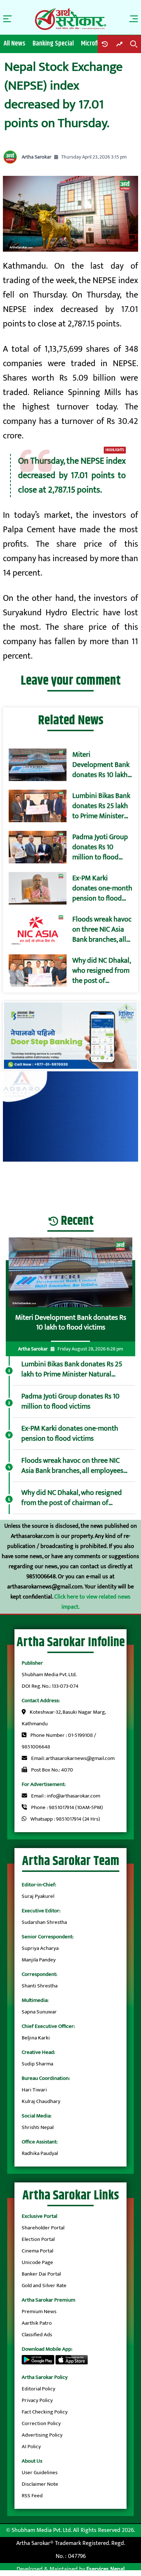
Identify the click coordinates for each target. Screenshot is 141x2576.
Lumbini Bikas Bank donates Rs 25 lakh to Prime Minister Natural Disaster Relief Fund (101, 806)
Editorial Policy (39, 2389)
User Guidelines (40, 2473)
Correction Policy (41, 2423)
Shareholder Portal (43, 2228)
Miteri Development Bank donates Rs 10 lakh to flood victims (101, 765)
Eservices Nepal (106, 2569)
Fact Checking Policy (45, 2412)
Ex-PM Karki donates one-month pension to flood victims (102, 888)
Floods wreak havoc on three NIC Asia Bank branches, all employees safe (102, 929)
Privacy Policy (37, 2400)
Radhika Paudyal (40, 2153)
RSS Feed (32, 2496)
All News (14, 44)
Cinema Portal (37, 2251)
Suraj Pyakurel (38, 1896)
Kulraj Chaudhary (41, 2101)
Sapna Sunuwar (39, 2012)
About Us (32, 2461)
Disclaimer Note (40, 2484)
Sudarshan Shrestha (44, 1922)
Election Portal (38, 2239)
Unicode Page (37, 2262)
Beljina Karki (36, 2038)
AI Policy (31, 2447)
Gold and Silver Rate (44, 2286)
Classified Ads (37, 2335)
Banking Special (53, 44)
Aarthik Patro (37, 2323)
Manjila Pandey (39, 1960)
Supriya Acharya (40, 1948)
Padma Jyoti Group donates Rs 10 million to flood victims (100, 847)
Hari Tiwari (34, 2090)
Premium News (39, 2312)
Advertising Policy (42, 2435)
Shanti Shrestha (40, 1986)
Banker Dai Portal (41, 2274)
